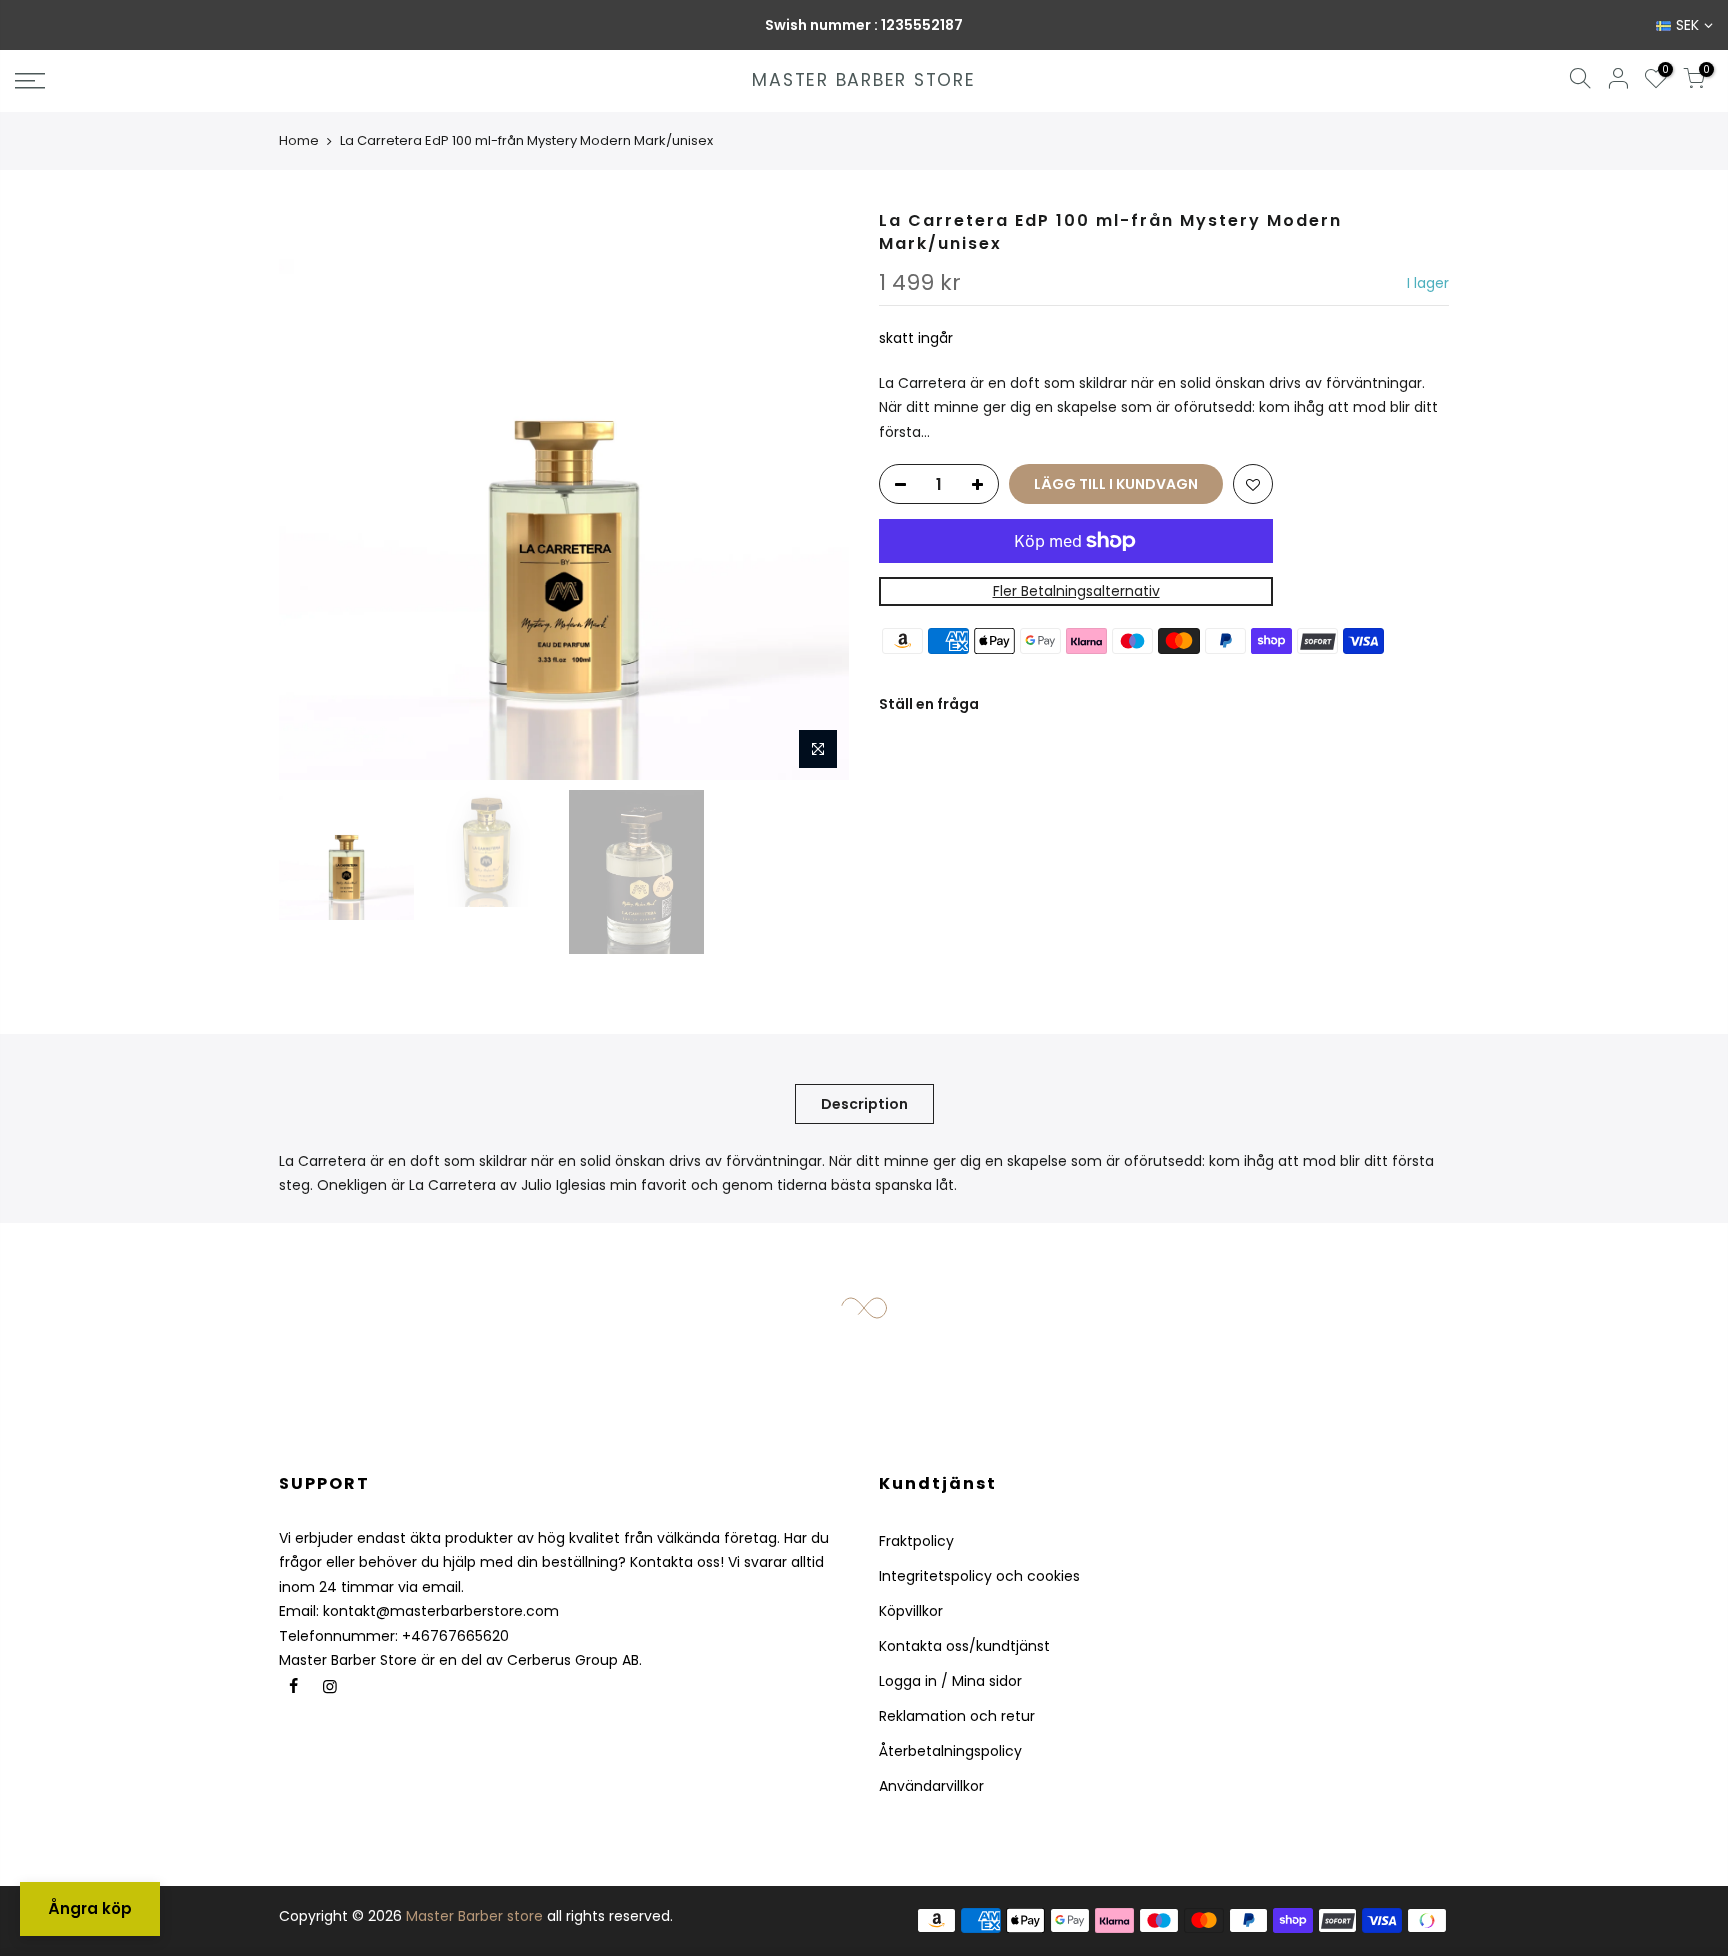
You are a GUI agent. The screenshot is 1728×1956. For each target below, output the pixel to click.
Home (299, 140)
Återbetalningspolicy (950, 1751)
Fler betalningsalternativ (1076, 591)
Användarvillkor (931, 1786)
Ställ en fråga (929, 704)
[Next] (814, 495)
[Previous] (314, 495)
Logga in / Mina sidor (950, 1681)
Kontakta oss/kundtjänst (964, 1646)
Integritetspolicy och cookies (979, 1576)
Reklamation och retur (957, 1716)
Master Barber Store (863, 81)
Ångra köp (90, 1908)
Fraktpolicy (916, 1541)
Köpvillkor (911, 1611)
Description (864, 1104)
